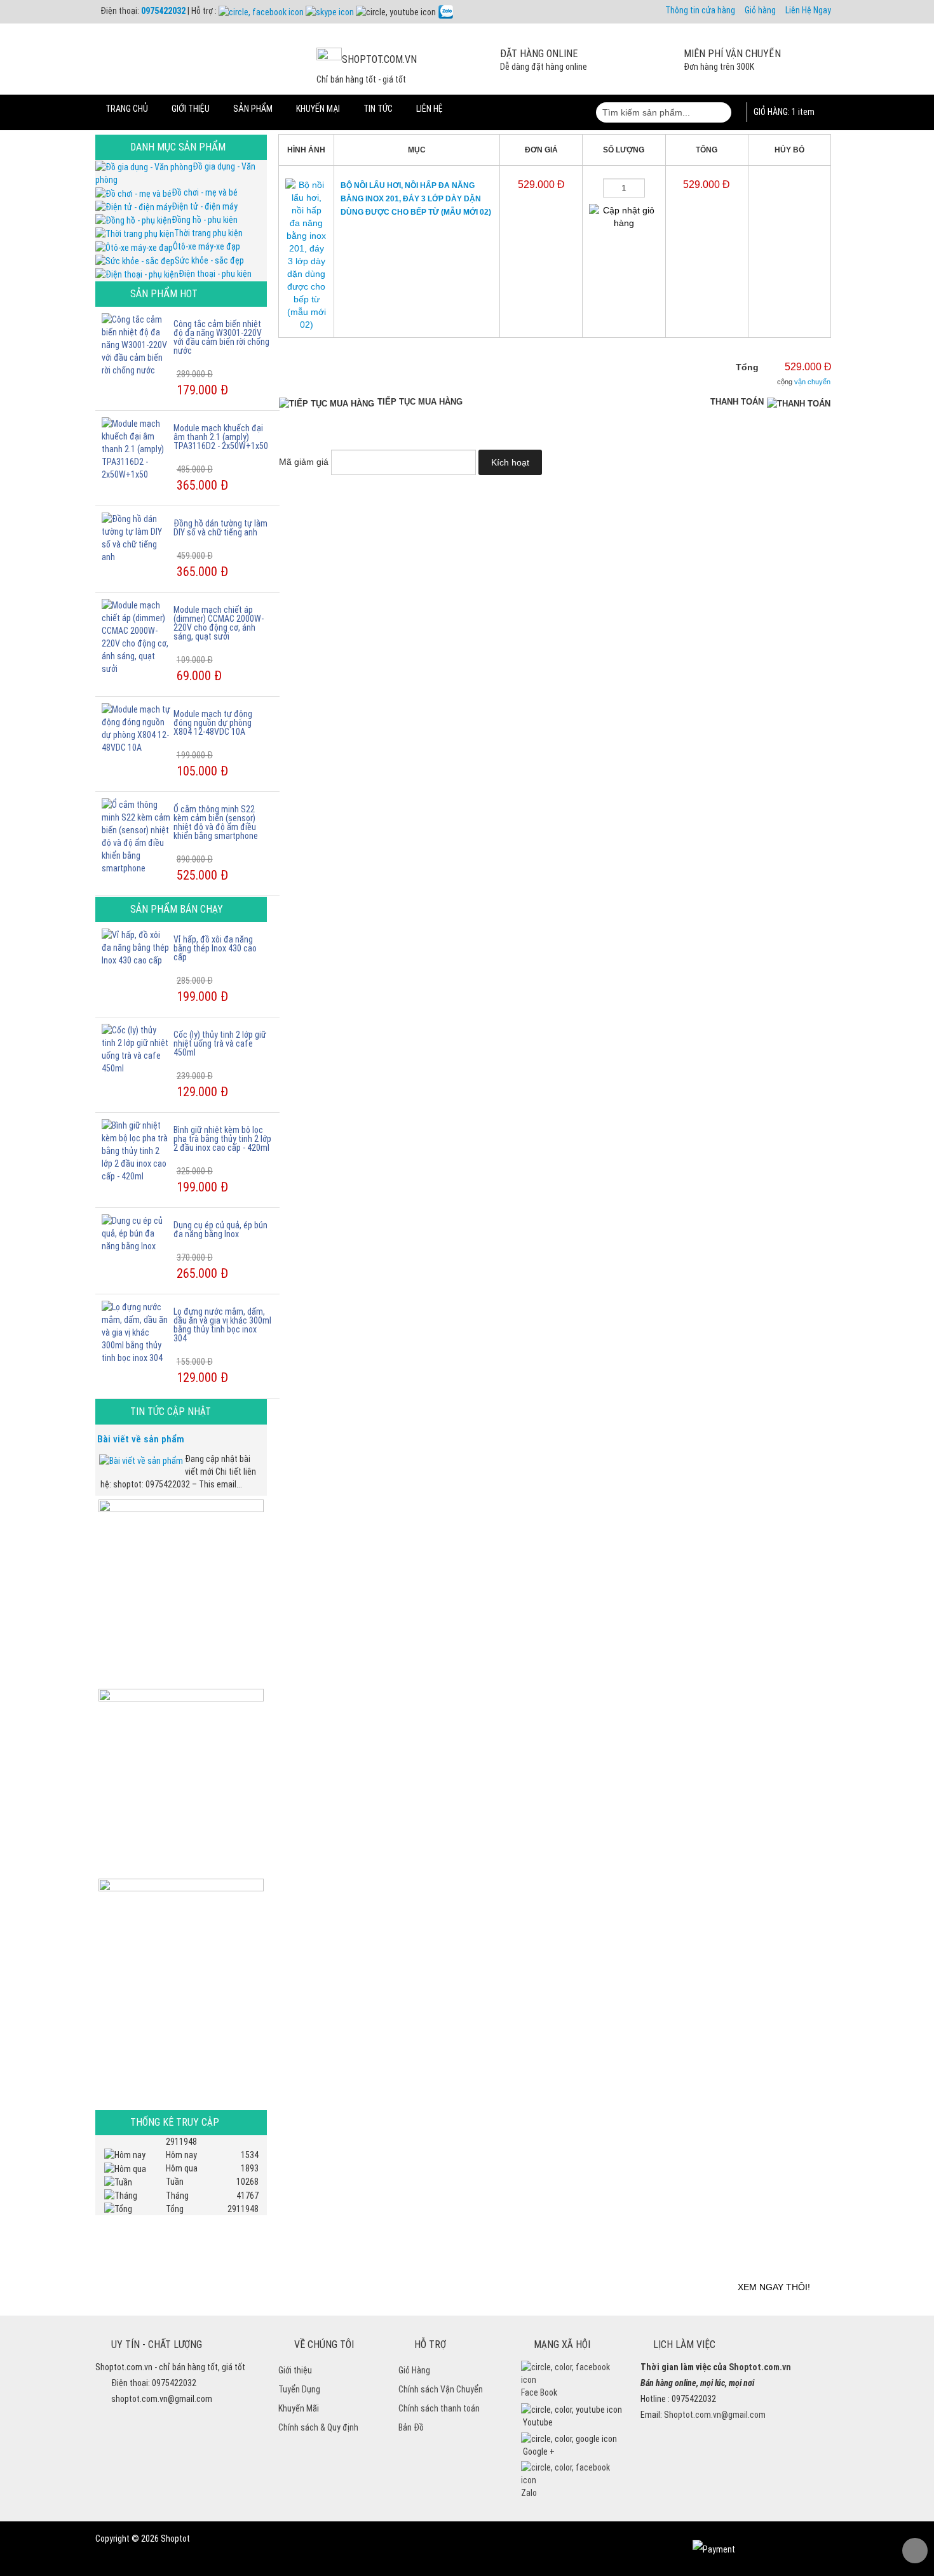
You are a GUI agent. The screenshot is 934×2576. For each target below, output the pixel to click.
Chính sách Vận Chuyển (441, 2389)
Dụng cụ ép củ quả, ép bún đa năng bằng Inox (220, 1230)
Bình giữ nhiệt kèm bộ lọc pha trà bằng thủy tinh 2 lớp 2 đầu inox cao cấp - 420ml (222, 1139)
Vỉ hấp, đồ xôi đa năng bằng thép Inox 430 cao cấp (215, 948)
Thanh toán (737, 402)
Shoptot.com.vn (760, 2367)
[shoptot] (572, 2373)
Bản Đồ (411, 2427)
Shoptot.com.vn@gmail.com (715, 2415)
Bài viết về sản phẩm (141, 1439)
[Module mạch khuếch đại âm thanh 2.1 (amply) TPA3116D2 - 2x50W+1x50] (136, 448)
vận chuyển (812, 382)
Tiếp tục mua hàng (420, 402)
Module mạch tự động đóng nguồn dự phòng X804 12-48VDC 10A (213, 723)
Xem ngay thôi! (774, 2287)
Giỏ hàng (760, 10)
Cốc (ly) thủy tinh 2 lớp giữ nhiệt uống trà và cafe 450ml (220, 1043)
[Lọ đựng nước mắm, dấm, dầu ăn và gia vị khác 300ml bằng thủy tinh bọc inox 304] (136, 1332)
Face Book (539, 2392)
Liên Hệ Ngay (808, 10)
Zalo (529, 2493)
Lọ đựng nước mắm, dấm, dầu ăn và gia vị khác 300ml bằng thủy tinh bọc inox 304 (222, 1325)
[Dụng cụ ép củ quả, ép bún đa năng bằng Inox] (136, 1233)
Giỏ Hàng (414, 2370)
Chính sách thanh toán (439, 2408)
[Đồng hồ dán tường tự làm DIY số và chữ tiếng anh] (136, 537)
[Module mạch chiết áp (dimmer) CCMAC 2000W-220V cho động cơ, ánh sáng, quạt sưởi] (136, 636)
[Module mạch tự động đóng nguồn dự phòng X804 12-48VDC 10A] (136, 728)
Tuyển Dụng (299, 2389)
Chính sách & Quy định (318, 2427)
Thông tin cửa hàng (700, 10)
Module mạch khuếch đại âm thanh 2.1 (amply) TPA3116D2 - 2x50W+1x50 (221, 437)
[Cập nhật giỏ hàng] (624, 217)
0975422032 (163, 11)
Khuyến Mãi (299, 2408)
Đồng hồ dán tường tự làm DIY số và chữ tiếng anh (220, 528)
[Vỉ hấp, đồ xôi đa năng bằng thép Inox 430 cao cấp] (136, 947)
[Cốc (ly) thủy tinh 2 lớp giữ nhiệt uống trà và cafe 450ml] (136, 1049)
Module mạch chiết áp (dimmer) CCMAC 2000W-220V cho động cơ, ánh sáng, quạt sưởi (219, 623)
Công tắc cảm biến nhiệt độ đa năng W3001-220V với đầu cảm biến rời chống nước (221, 337)
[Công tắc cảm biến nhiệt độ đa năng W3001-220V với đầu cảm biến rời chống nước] (136, 344)
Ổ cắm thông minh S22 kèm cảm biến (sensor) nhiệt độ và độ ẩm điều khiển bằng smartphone (216, 822)
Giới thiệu (295, 2370)
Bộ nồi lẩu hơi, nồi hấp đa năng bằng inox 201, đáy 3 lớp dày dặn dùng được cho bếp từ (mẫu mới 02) (416, 199)
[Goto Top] (915, 2551)
